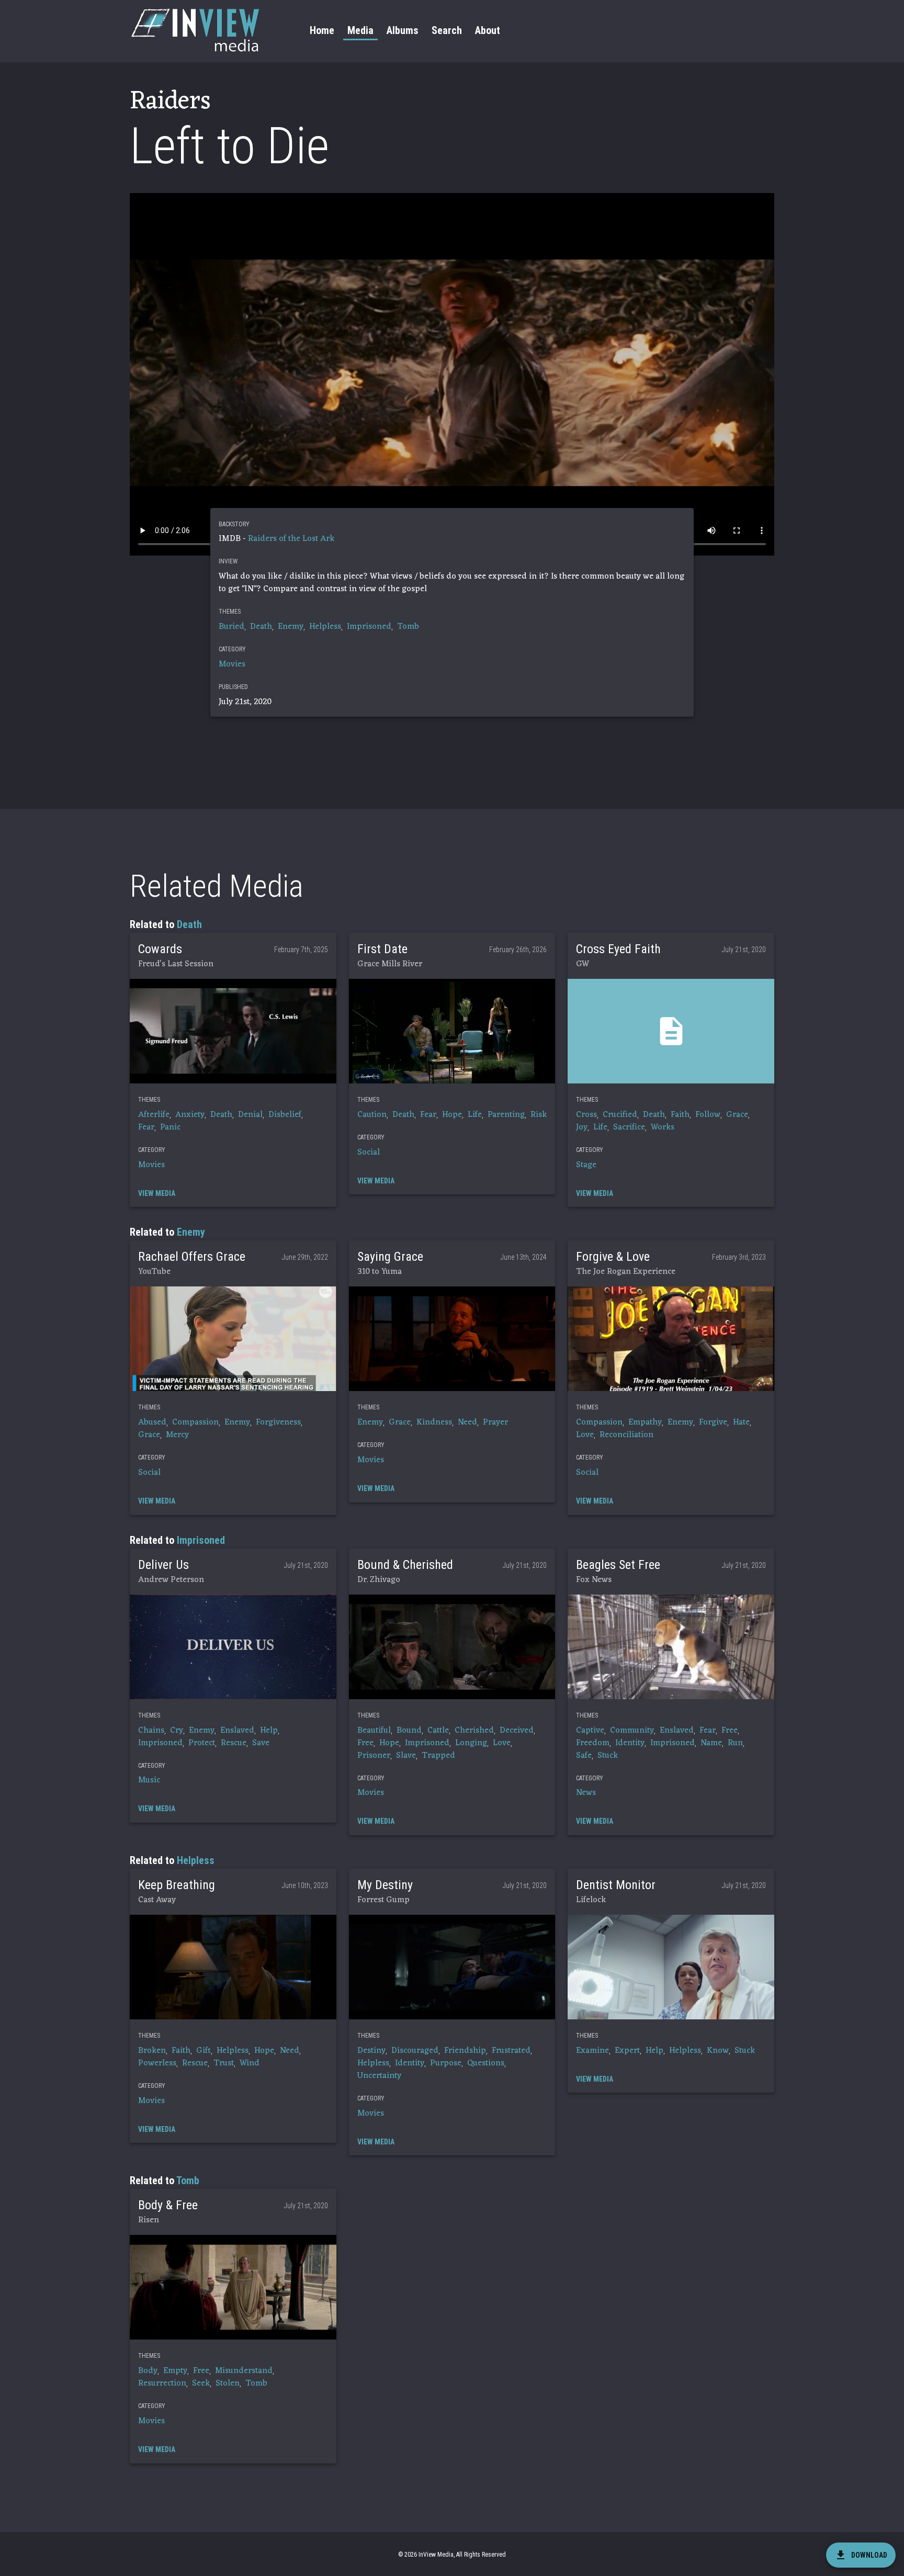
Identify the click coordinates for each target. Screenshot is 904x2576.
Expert (627, 2051)
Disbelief (285, 1115)
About (488, 30)
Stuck (608, 1756)
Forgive (713, 1422)
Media (360, 30)
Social (369, 1153)
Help (269, 1731)
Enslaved (237, 1731)
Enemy (291, 627)
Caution (372, 1115)
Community (632, 1731)
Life (475, 1115)
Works (663, 1127)
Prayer (495, 1422)
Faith (680, 1115)
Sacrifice (629, 1127)
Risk (539, 1115)
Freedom (593, 1743)
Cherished (474, 1731)
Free (365, 1743)
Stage (586, 1165)
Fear (146, 1127)
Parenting (506, 1115)
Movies (232, 664)
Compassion (195, 1422)
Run (735, 1743)
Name (711, 1743)
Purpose (446, 2063)
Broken (152, 2051)
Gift (204, 2051)
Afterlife (154, 1115)
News (586, 1793)
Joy (582, 1127)
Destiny (371, 2051)
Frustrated (511, 2051)
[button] (233, 1031)
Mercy (177, 1435)
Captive (590, 1731)
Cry (177, 1731)
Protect (202, 1743)
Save (261, 1743)
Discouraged (415, 2051)
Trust (224, 2063)
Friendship (465, 2051)
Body (148, 2371)
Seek (201, 2383)
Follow (708, 1115)
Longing (471, 1743)
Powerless (157, 2063)
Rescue (234, 1743)
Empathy (645, 1422)
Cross (586, 1115)
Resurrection (162, 2383)
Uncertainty (379, 2076)
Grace (737, 1115)
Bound (409, 1731)
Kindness (434, 1422)
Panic (170, 1127)
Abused (152, 1422)
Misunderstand (244, 2371)
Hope (452, 1115)
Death (261, 627)
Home (322, 30)
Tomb (408, 627)
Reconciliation (626, 1435)
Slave (406, 1756)
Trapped (438, 1756)
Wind (250, 2063)
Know (718, 2051)
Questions (486, 2063)
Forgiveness (278, 1422)
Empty (175, 2371)
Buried (231, 627)
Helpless (325, 627)
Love (585, 1435)
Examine (592, 2051)
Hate (741, 1422)
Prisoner (374, 1756)
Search (447, 30)
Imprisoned (369, 627)
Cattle (438, 1731)
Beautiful (374, 1731)
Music (149, 1780)
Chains (151, 1731)
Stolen (228, 2383)
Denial (250, 1115)
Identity (630, 1743)
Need (467, 1422)
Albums (403, 30)
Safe (584, 1756)
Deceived (517, 1731)
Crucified (620, 1115)
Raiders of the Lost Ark (291, 539)
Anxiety (190, 1115)
